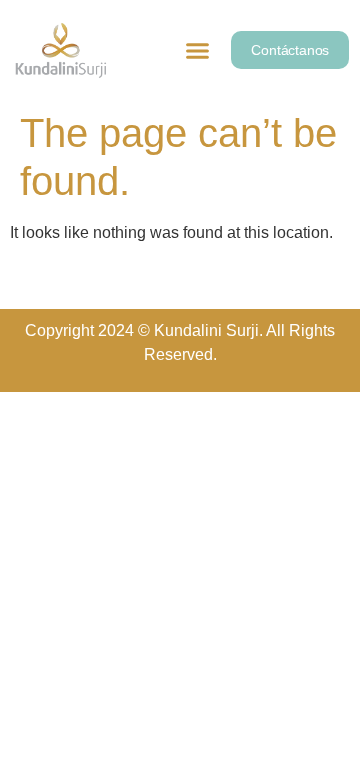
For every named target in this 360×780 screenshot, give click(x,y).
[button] (198, 51)
